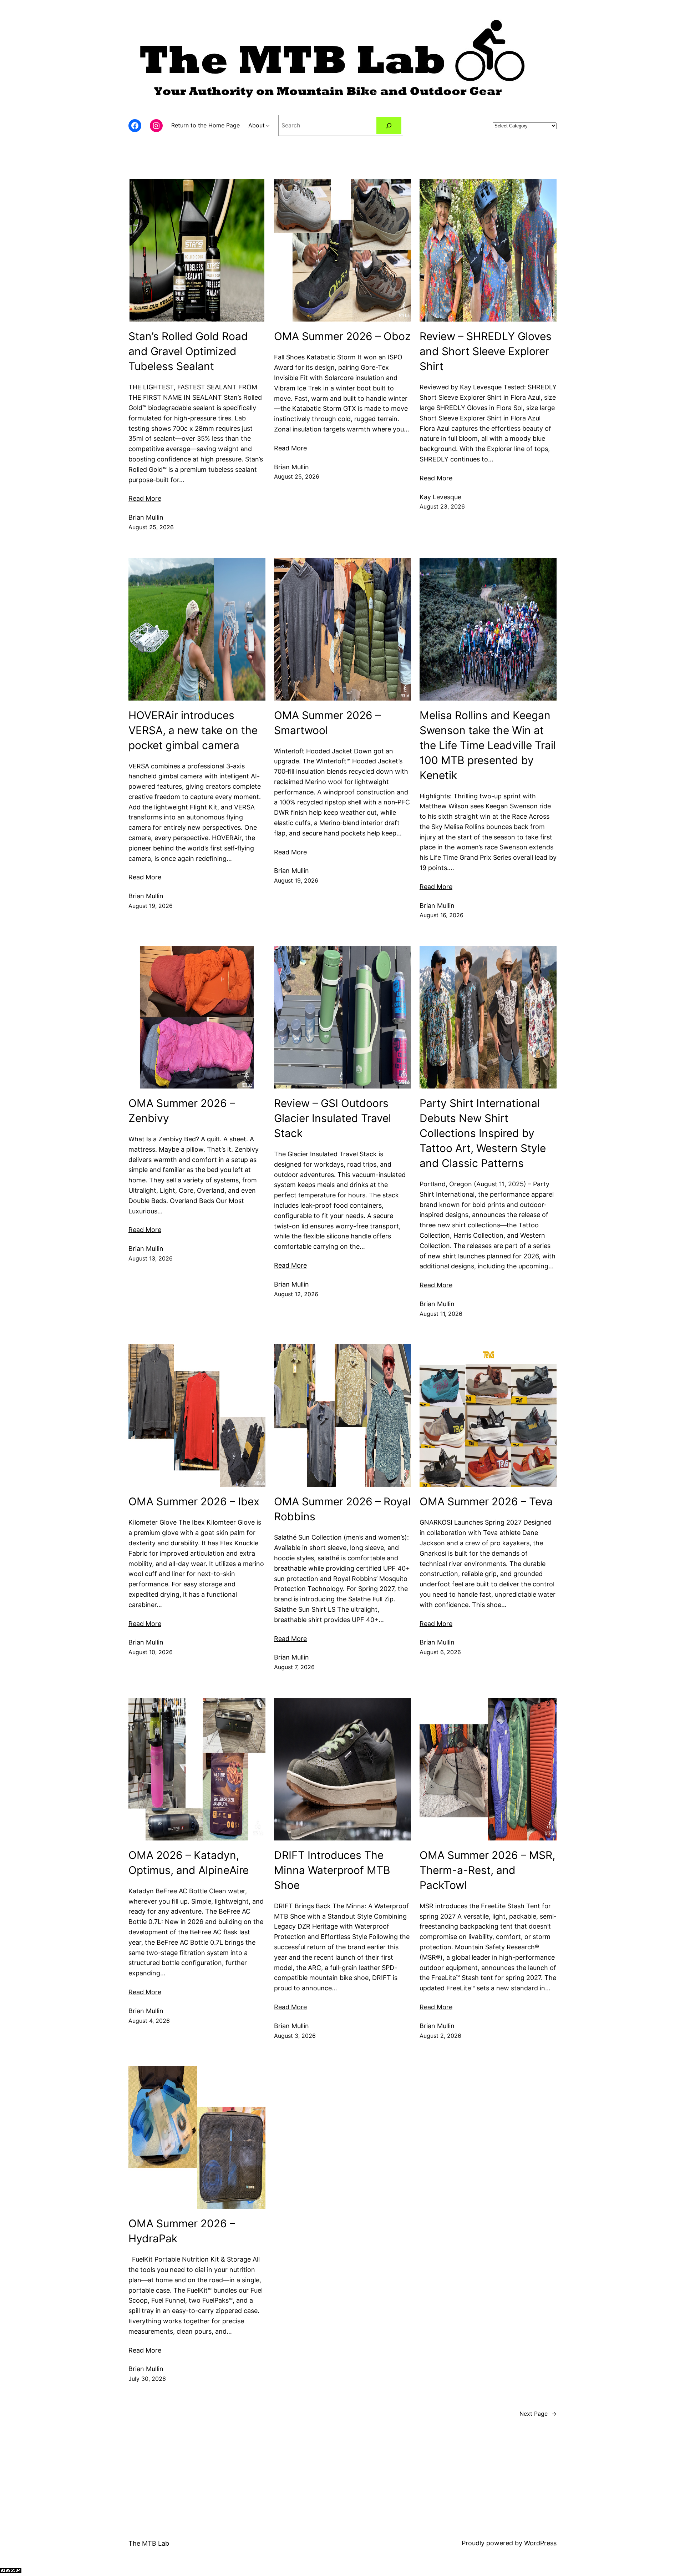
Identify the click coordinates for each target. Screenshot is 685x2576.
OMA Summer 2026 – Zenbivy (182, 1111)
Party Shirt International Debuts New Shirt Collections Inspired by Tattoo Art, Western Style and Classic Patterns (483, 1133)
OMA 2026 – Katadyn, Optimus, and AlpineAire (189, 1863)
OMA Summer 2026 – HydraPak (182, 2231)
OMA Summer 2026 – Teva (486, 1501)
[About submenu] (268, 126)
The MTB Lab (149, 2543)
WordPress (540, 2543)
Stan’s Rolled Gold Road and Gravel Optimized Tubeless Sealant (188, 351)
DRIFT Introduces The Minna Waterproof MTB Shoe (332, 1870)
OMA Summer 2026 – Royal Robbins (342, 1509)
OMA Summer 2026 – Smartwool (327, 723)
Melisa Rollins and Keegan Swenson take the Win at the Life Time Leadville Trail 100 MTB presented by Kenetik (488, 745)
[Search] (389, 125)
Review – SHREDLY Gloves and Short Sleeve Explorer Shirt (486, 351)
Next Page (538, 2414)
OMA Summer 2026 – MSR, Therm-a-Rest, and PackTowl (487, 1870)
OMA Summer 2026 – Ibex (194, 1501)
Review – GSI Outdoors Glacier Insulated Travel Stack (333, 1118)
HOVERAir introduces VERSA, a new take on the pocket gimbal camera (193, 730)
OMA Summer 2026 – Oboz (342, 336)
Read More (145, 498)
